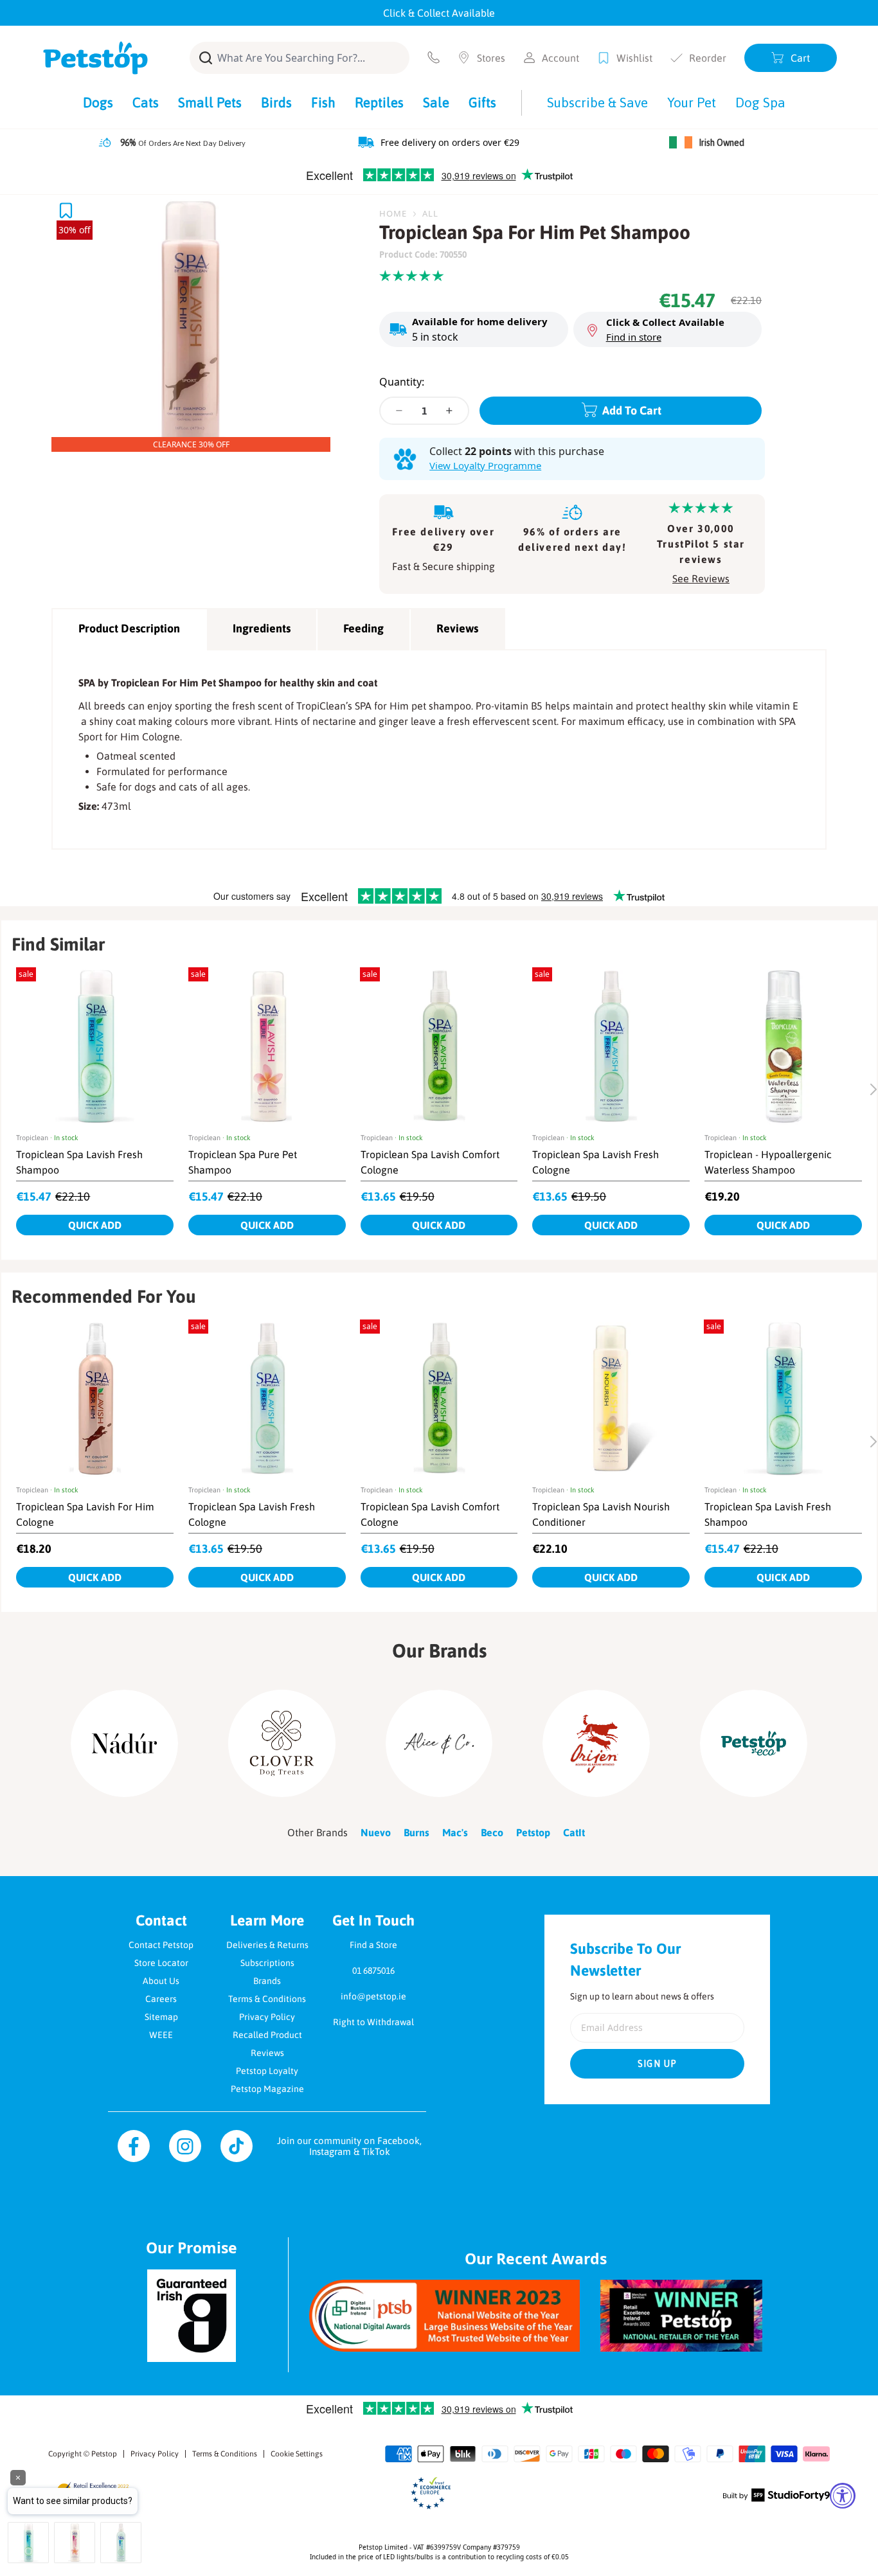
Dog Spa (760, 102)
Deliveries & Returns (267, 1945)
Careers (161, 1999)
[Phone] (434, 58)
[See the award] (444, 2315)
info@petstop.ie (373, 1996)
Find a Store (373, 1945)
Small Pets (210, 102)
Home (393, 213)
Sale (436, 102)
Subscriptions (267, 1963)
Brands (267, 1981)
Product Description (129, 628)
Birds (276, 102)
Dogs (98, 102)
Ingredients (262, 628)
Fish (323, 102)
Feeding (363, 628)
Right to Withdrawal (373, 2022)
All (430, 213)
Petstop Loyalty (267, 2071)
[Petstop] (95, 58)
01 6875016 (373, 1971)
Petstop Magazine (267, 2089)
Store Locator (161, 1963)
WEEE (161, 2035)
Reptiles (379, 102)
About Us (161, 1981)
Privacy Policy (267, 2017)
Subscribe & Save (597, 102)
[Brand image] (124, 1743)
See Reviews (701, 578)
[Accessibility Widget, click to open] (843, 2496)
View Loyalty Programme (485, 465)
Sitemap (161, 2017)
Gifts (482, 102)
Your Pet (692, 102)
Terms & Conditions (267, 1999)
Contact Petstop (161, 1945)
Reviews (457, 628)
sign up (658, 2064)
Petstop (104, 2454)
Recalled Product (267, 2035)
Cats (146, 102)
